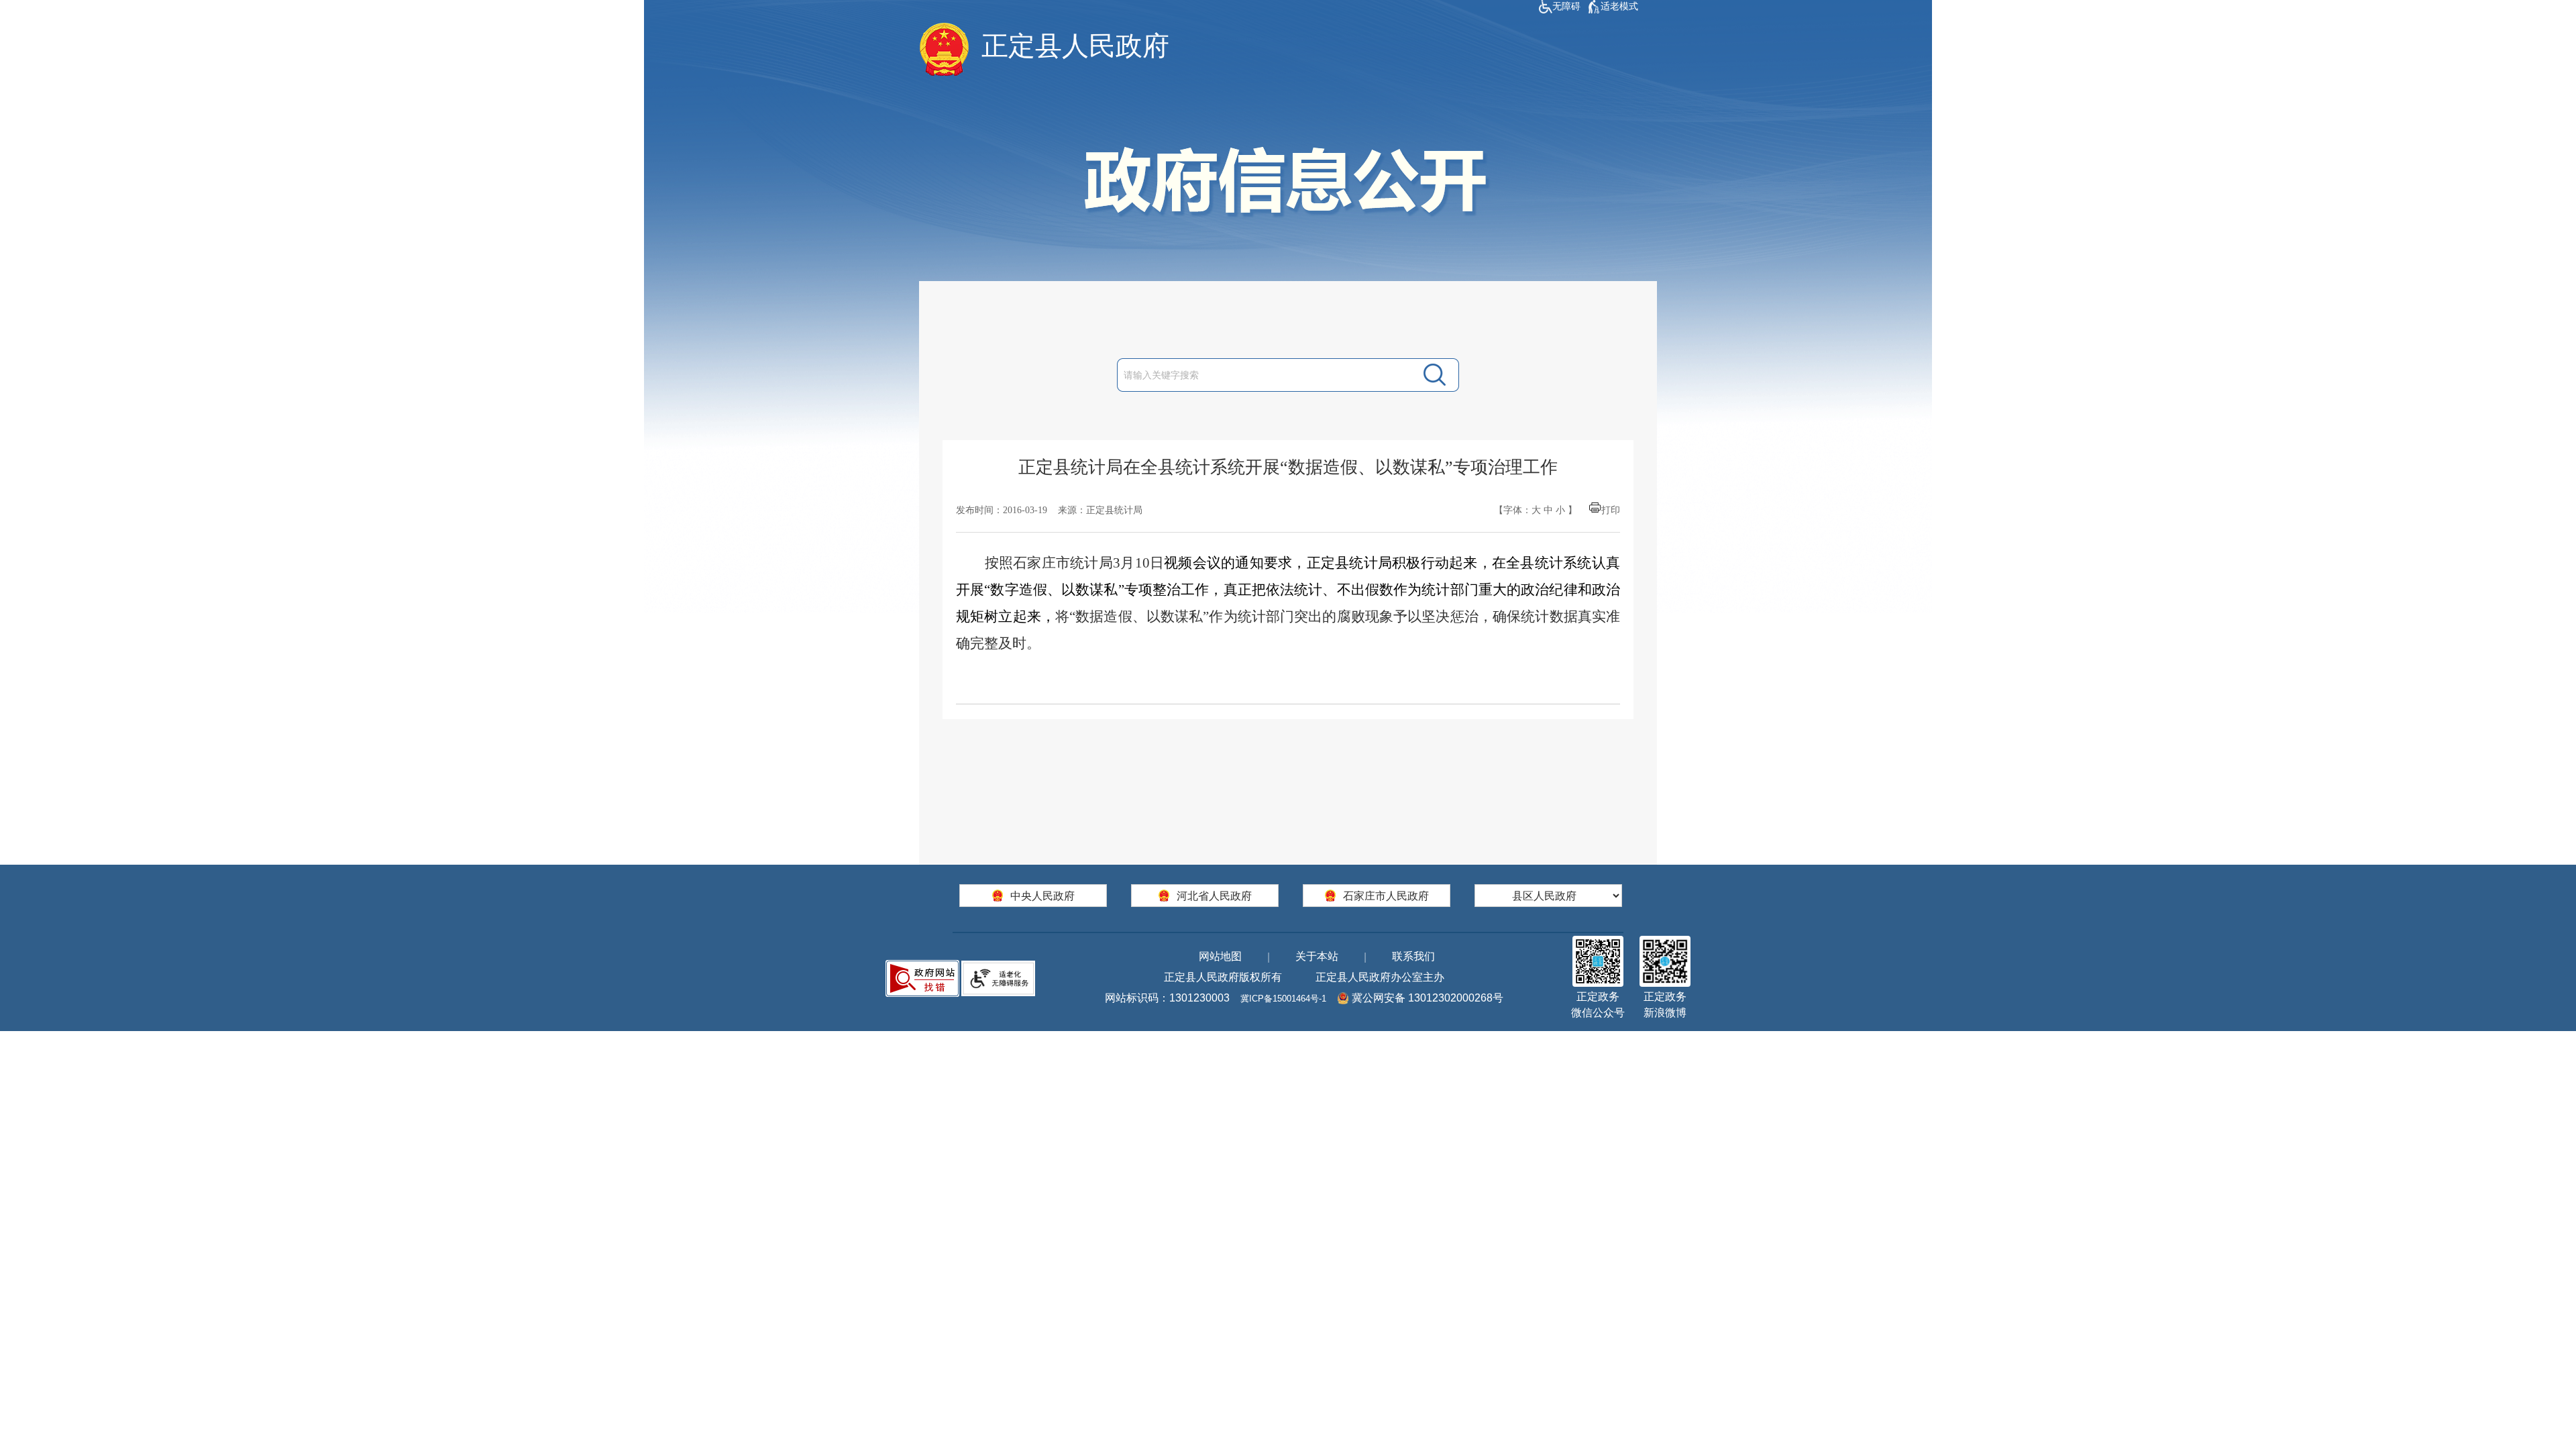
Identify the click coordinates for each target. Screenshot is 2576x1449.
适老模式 (1619, 6)
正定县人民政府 (1075, 46)
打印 (1611, 510)
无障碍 (1566, 6)
